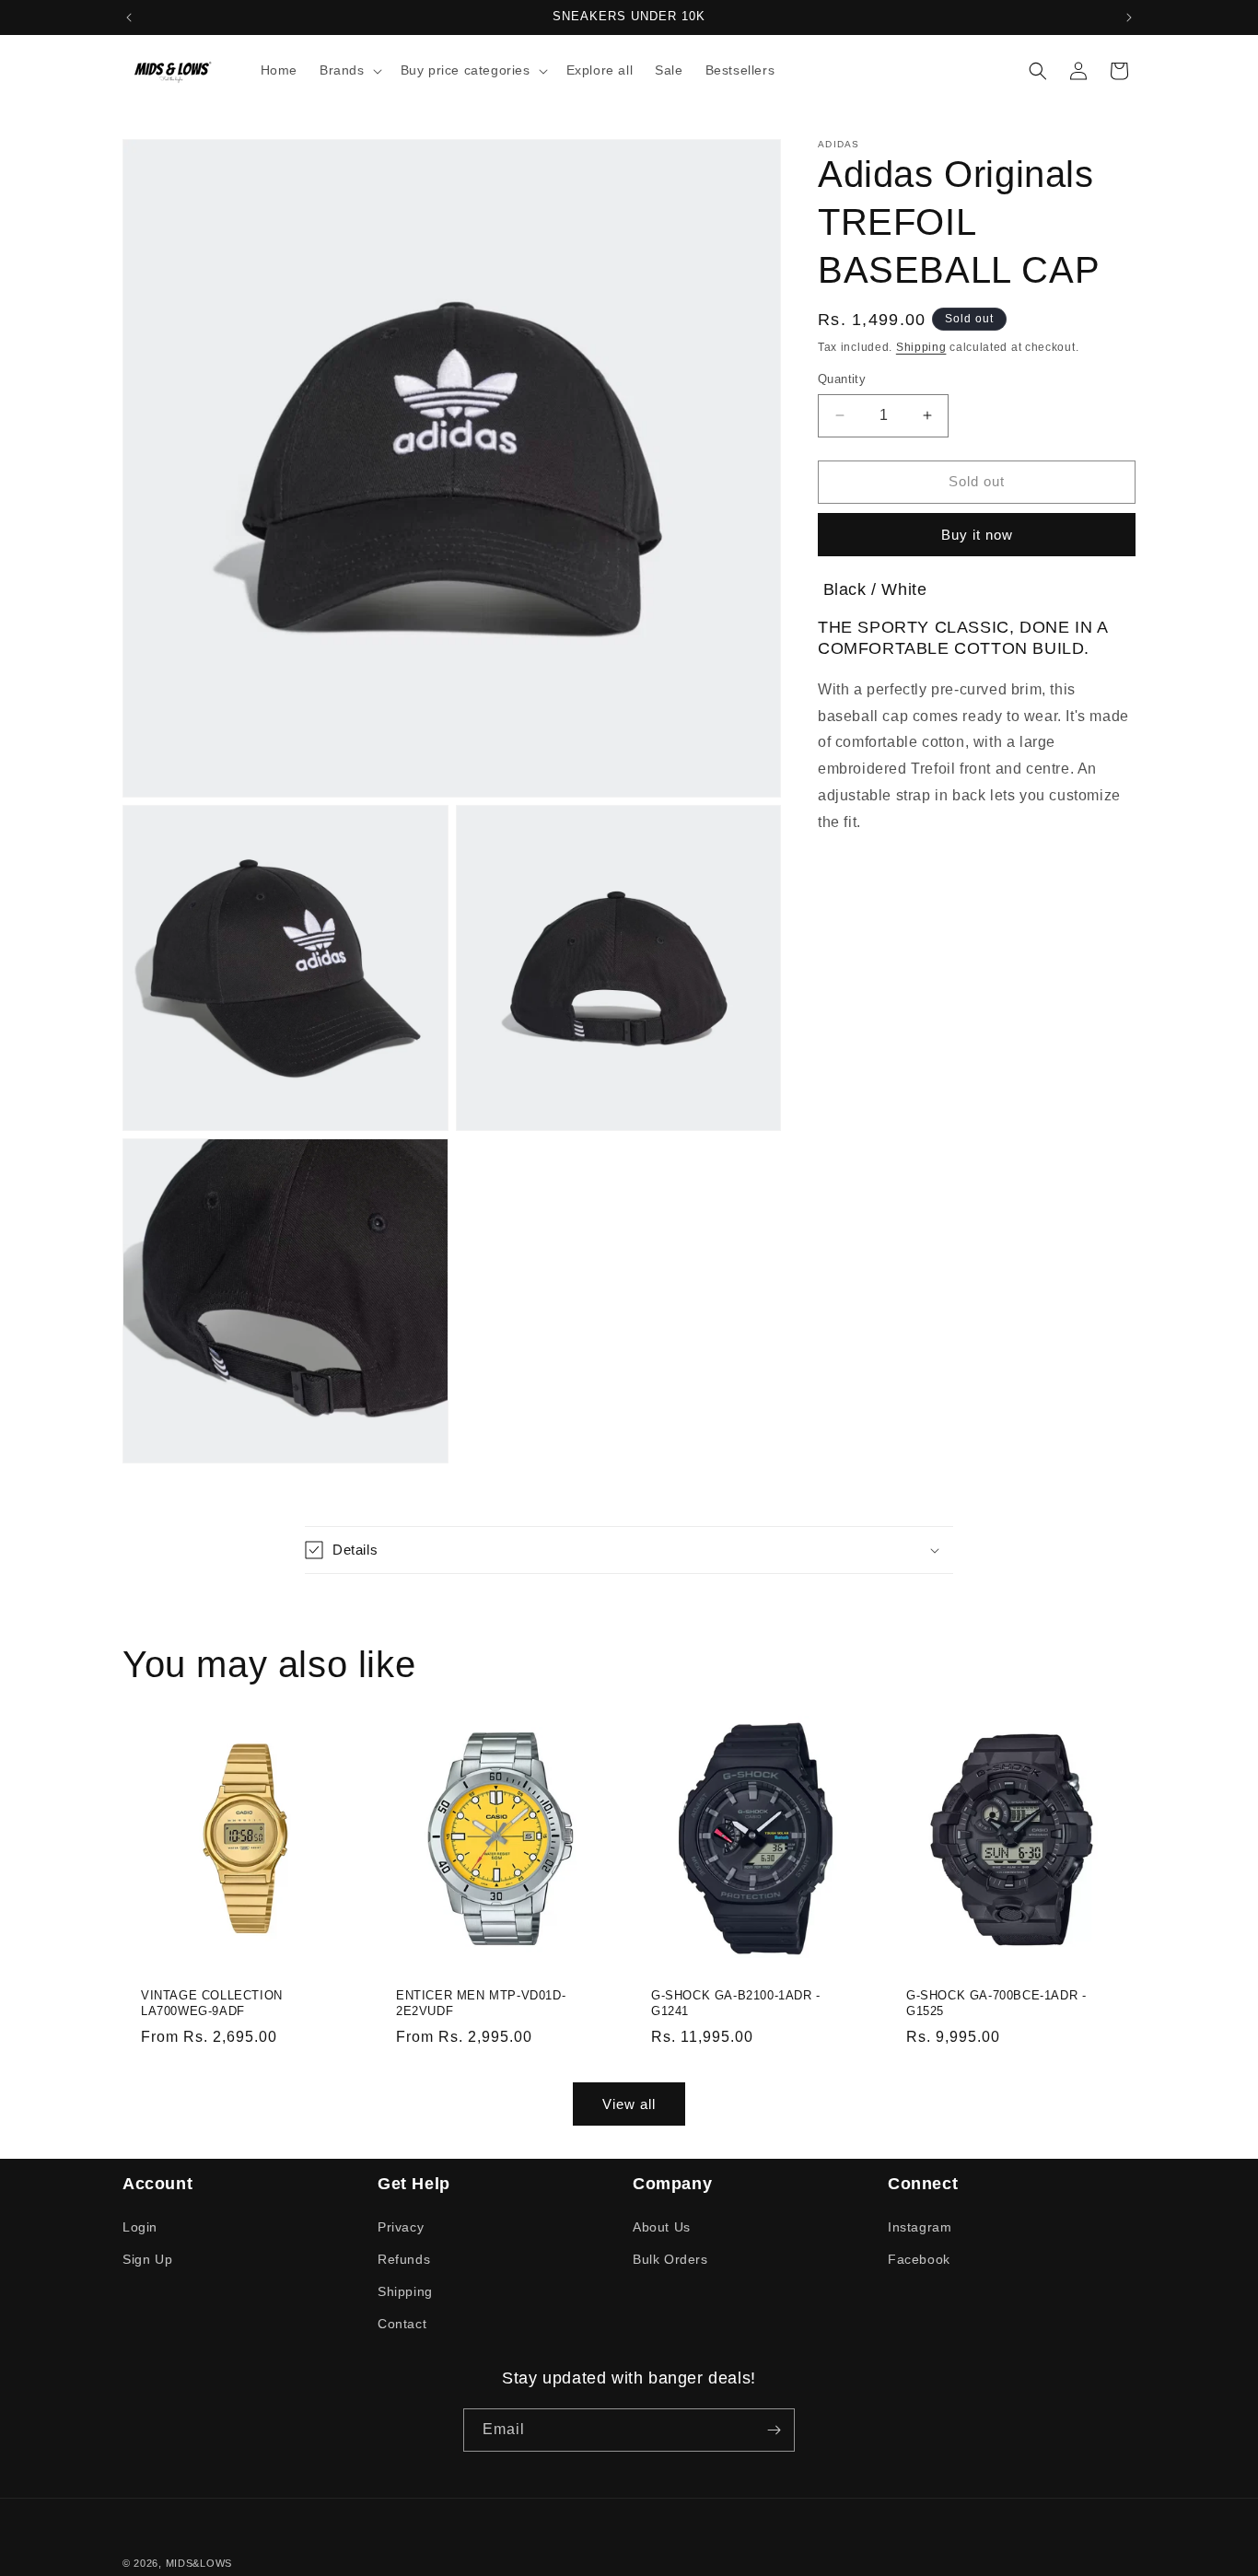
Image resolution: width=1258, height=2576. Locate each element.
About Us (662, 2226)
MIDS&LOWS (199, 2563)
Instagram (920, 2226)
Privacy (401, 2226)
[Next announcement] (1129, 17)
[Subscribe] (774, 2430)
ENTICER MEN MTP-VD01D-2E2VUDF (481, 2003)
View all (629, 2103)
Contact (402, 2324)
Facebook (919, 2259)
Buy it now (977, 535)
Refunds (404, 2259)
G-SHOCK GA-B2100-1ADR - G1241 (736, 2003)
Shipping (921, 347)
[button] (349, 70)
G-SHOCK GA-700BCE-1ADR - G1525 (996, 2003)
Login (140, 2226)
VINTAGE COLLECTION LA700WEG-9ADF (212, 2003)
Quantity (842, 379)
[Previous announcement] (129, 17)
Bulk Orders (670, 2259)
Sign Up (147, 2259)
